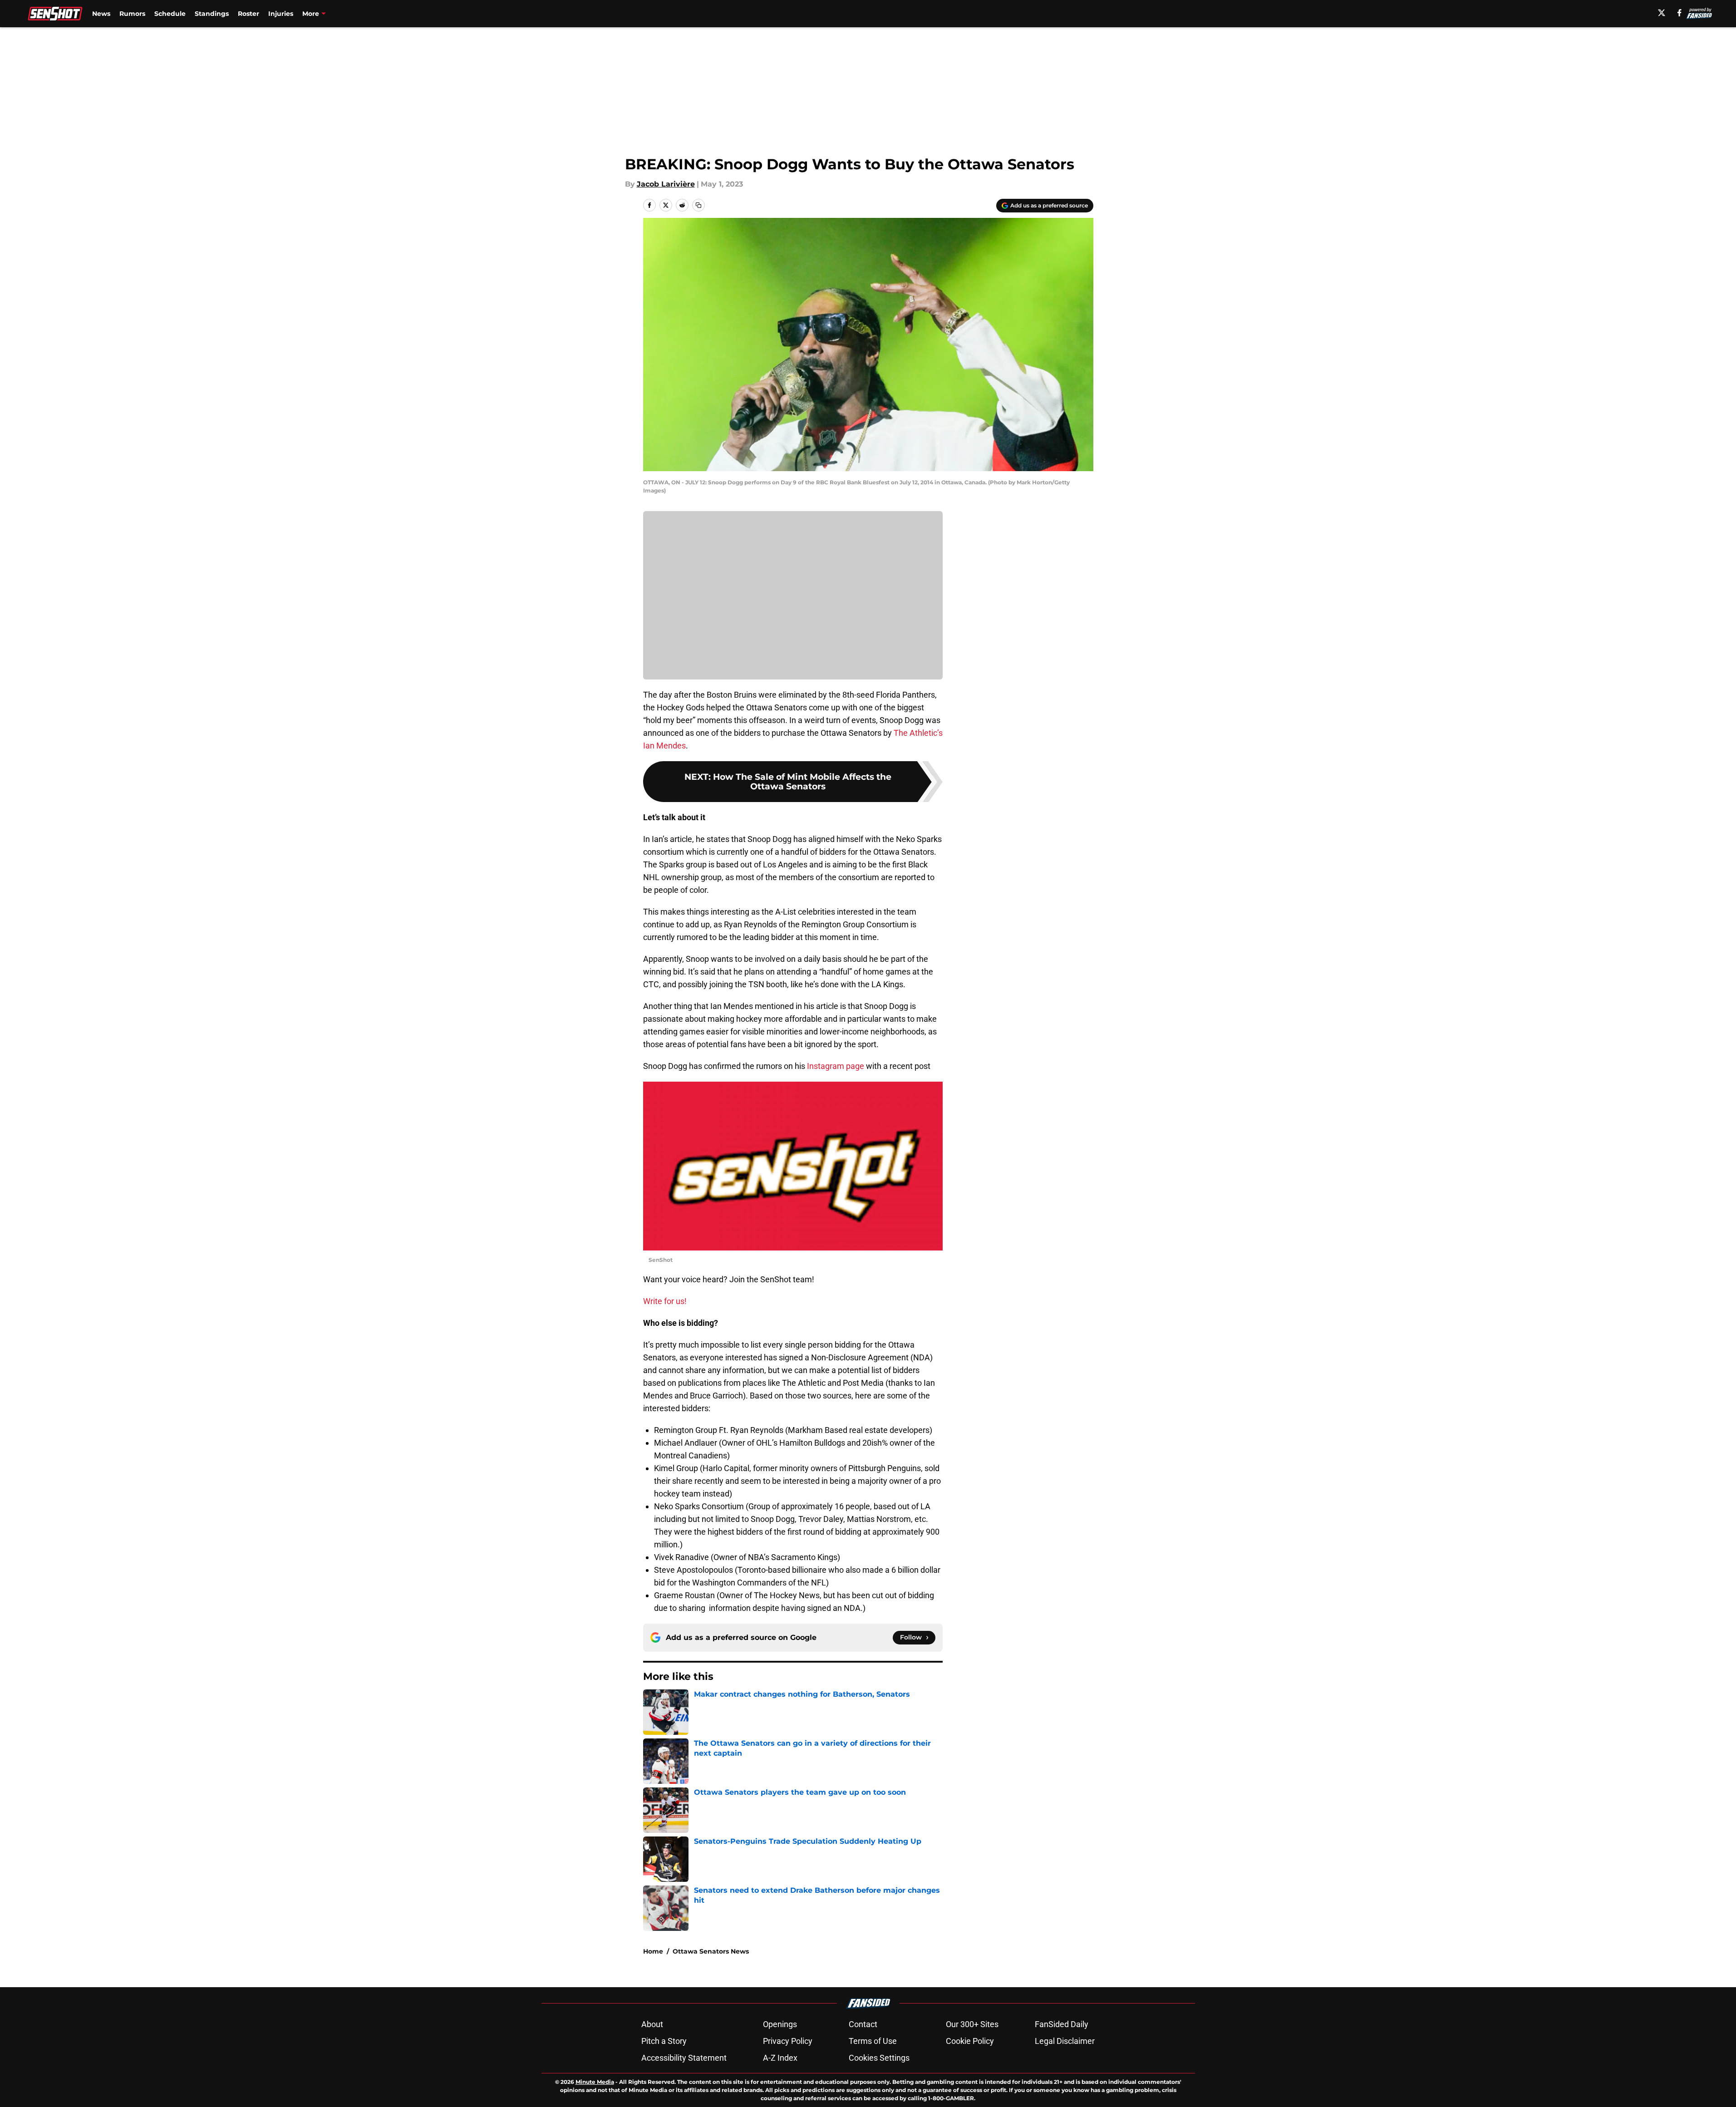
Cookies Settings (879, 2058)
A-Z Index (780, 2058)
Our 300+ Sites (972, 2024)
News (101, 14)
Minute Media (595, 2082)
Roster (248, 14)
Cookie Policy (970, 2041)
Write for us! (665, 1301)
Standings (212, 14)
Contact (863, 2024)
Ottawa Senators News (711, 1951)
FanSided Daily (1062, 2024)
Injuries (281, 14)
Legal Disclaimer (1065, 2041)
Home (653, 1951)
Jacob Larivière (666, 184)
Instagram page (836, 1066)
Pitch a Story (664, 2041)
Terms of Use (873, 2041)
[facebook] (1679, 13)
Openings (780, 2024)
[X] (1662, 13)
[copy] (698, 205)
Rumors (132, 14)
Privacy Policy (788, 2041)
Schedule (170, 14)
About (652, 2024)
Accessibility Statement (684, 2058)
